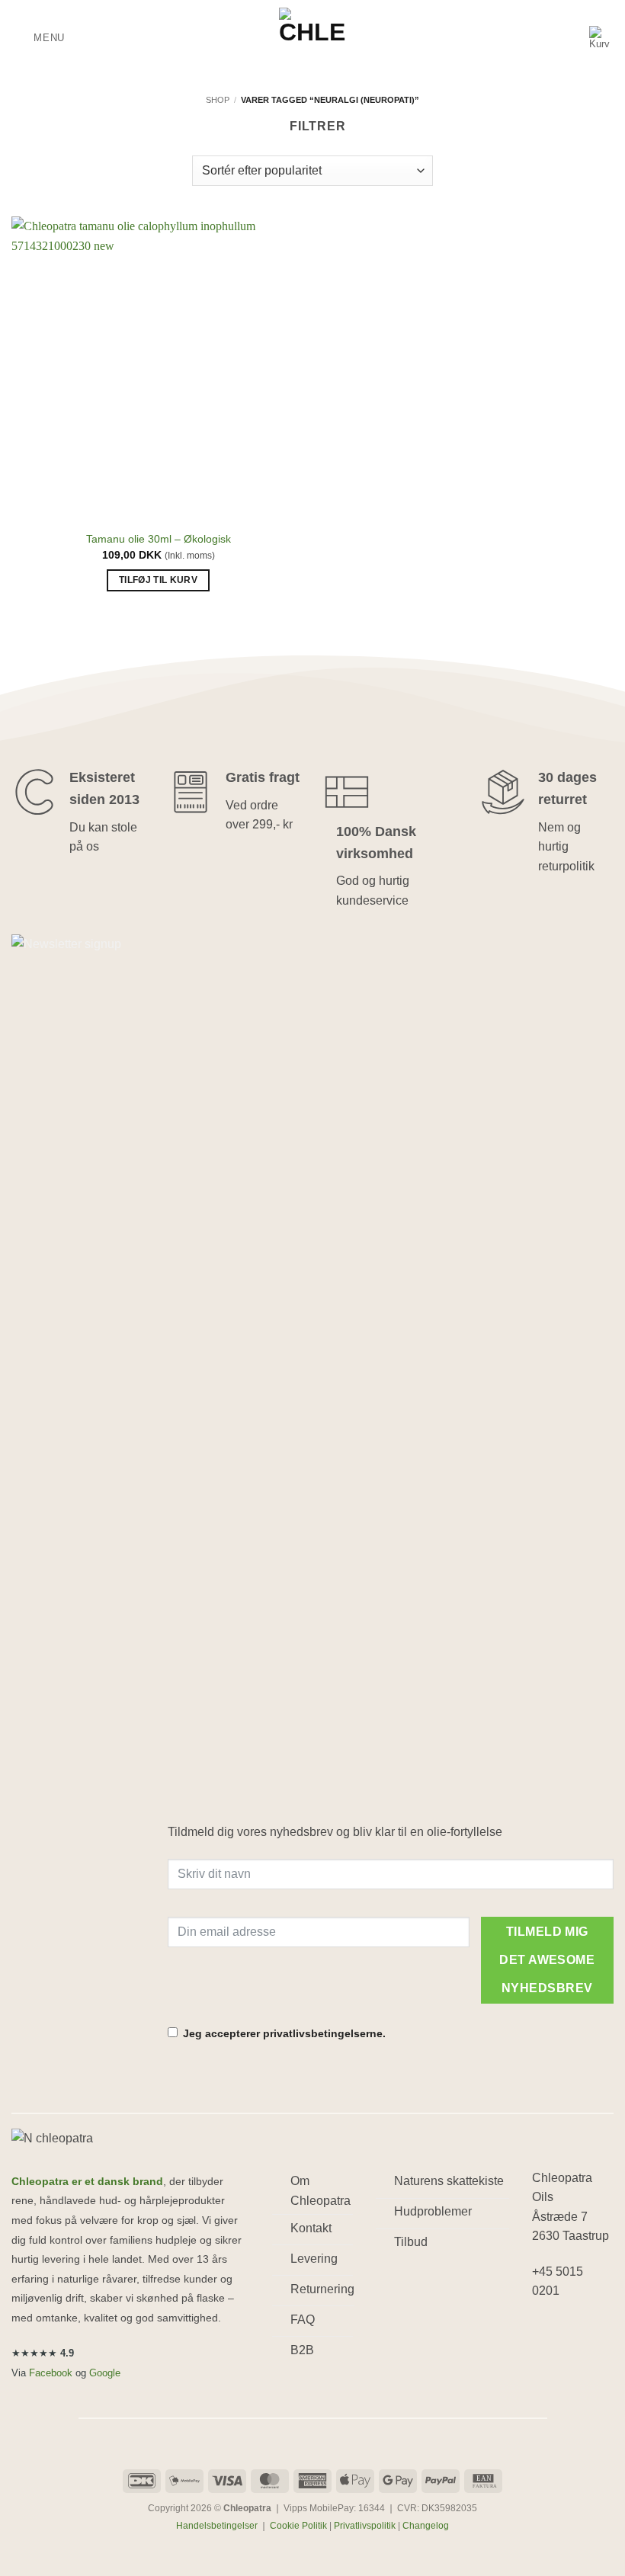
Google (105, 2373)
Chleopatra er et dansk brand (87, 2182)
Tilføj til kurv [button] (158, 580)
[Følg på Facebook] (546, 2331)
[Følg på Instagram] (573, 2331)
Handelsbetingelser (217, 2526)
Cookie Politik (298, 2526)
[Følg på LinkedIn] (546, 2360)
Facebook (51, 2373)
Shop (218, 100)
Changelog (426, 2526)
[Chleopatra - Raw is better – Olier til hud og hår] (312, 38)
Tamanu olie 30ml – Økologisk (159, 539)
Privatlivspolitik (365, 2526)
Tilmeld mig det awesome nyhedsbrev (547, 1960)
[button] (38, 38)
